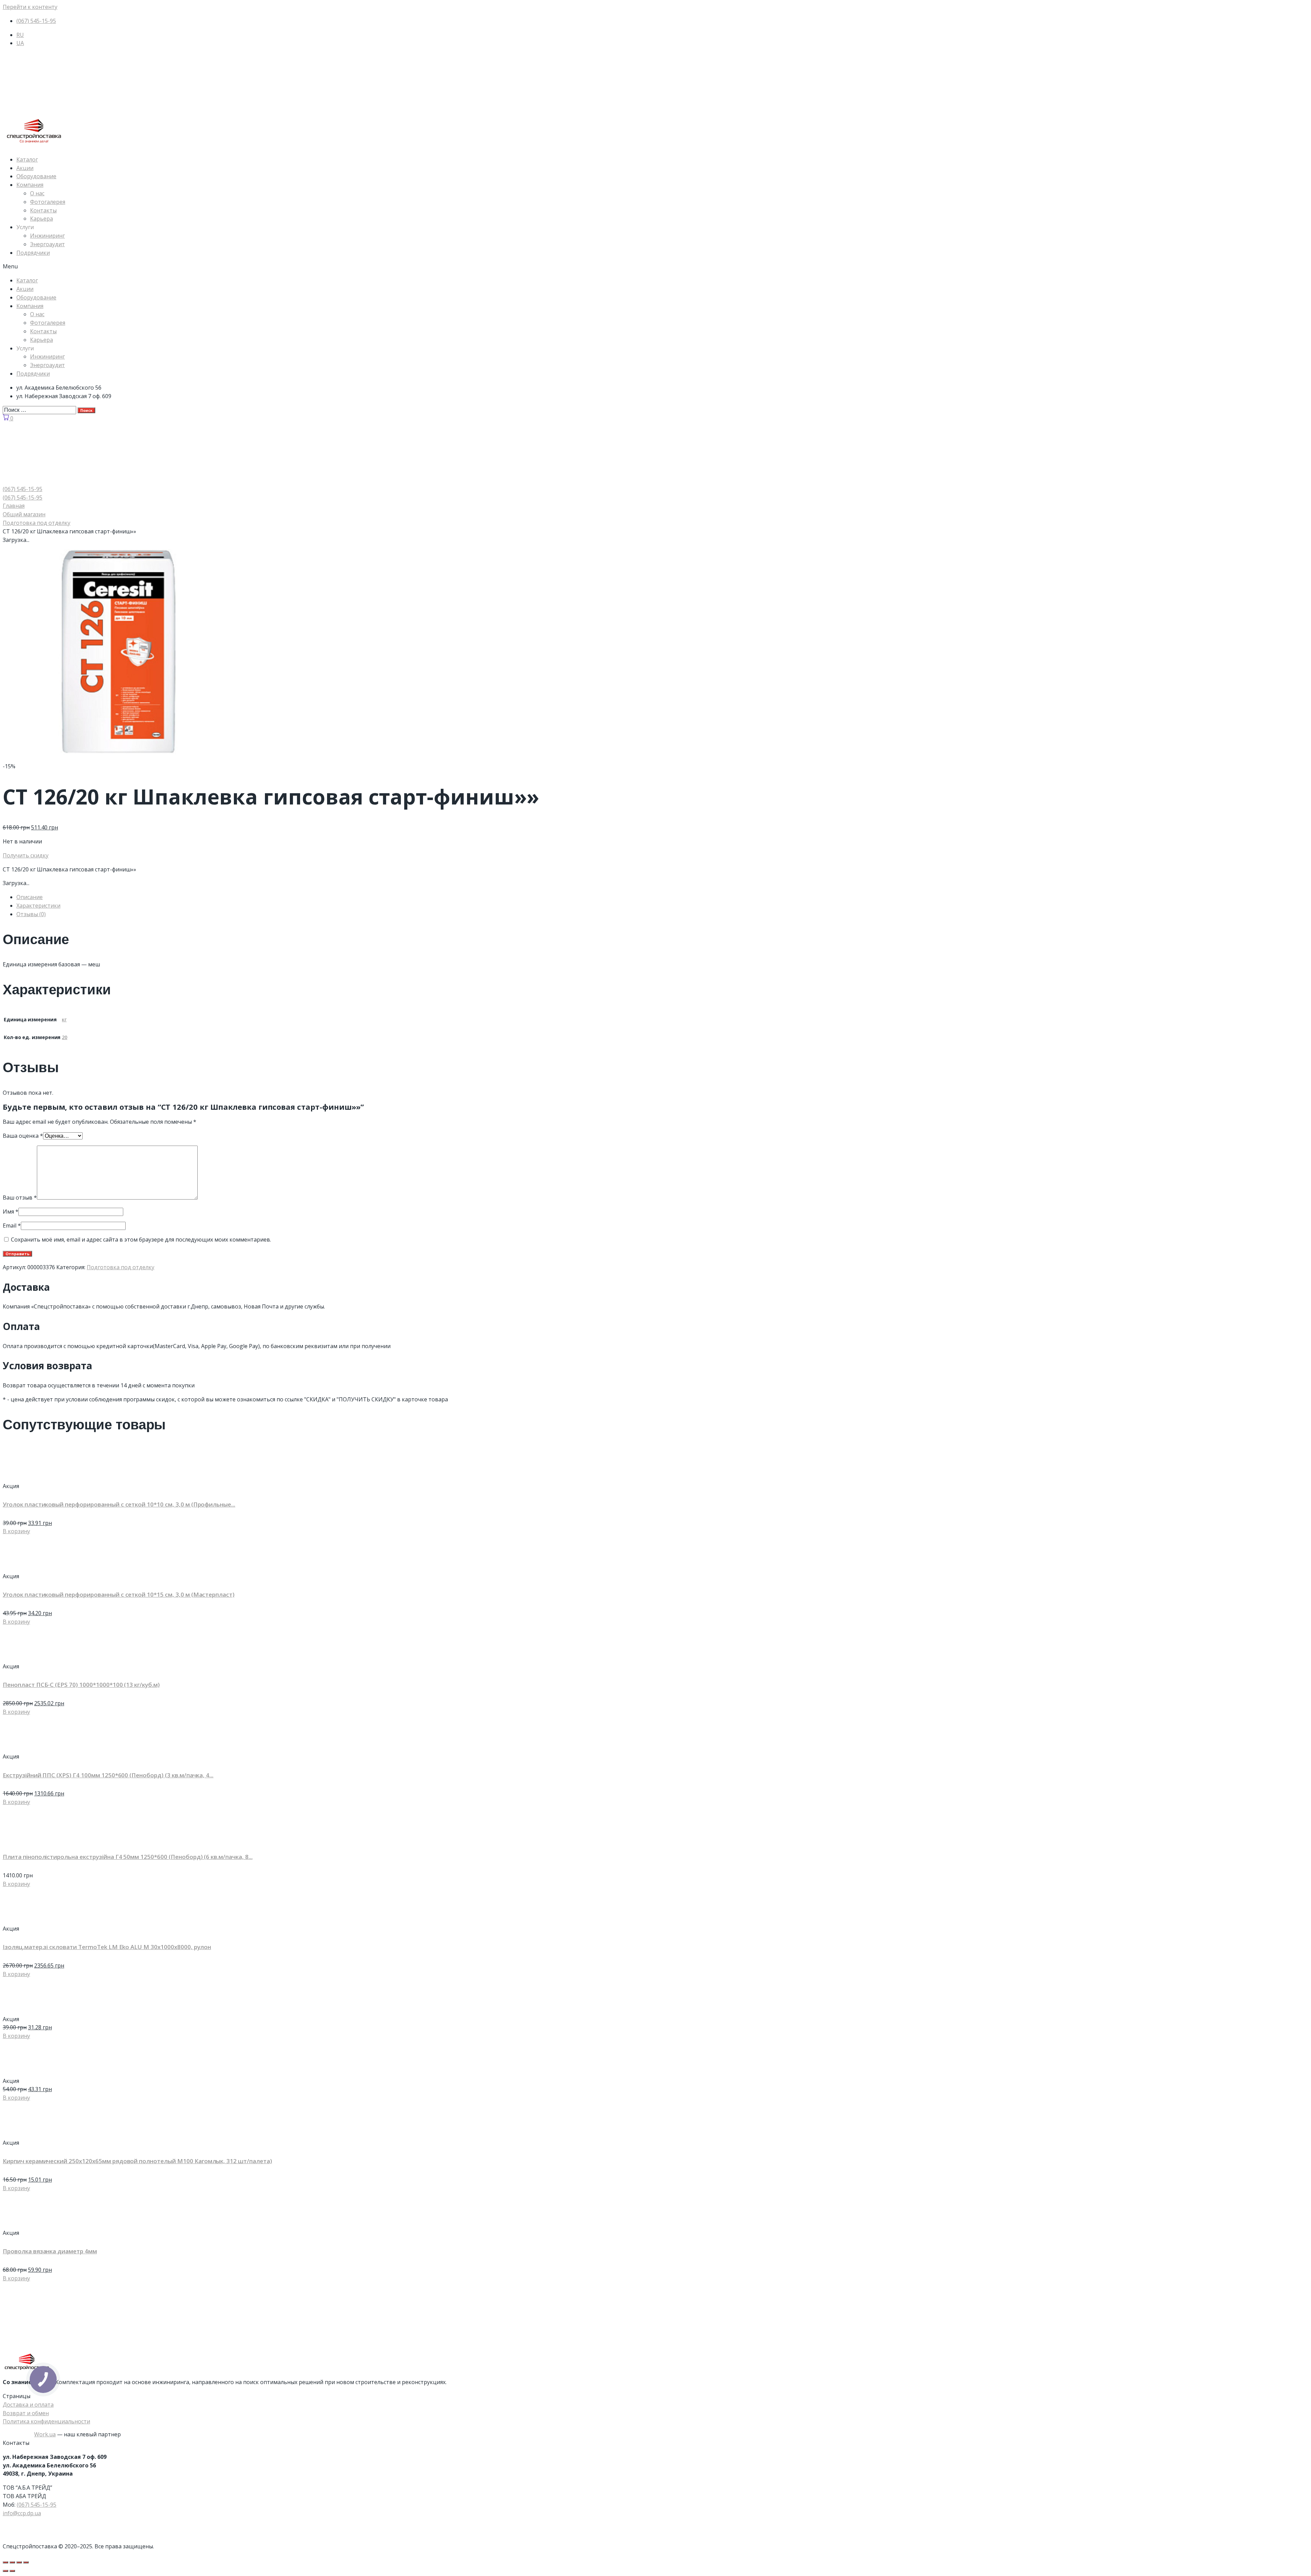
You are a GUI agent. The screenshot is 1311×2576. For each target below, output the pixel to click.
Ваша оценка (23, 1136)
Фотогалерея (48, 202)
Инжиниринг (47, 236)
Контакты (43, 210)
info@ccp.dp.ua (22, 2513)
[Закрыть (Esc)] (5, 2562)
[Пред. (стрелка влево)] (5, 2571)
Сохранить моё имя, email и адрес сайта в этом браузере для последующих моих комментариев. (141, 1240)
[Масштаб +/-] (26, 2562)
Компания (30, 185)
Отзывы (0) (31, 914)
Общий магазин (24, 514)
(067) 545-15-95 (37, 2505)
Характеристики (38, 906)
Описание (30, 897)
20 (65, 1037)
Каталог (27, 159)
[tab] (662, 897)
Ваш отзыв (20, 1198)
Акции (25, 168)
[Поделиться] (12, 2562)
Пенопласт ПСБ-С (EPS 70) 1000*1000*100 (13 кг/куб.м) (81, 1685)
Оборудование (36, 176)
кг (64, 1019)
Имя (11, 1212)
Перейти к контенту (30, 7)
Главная (14, 506)
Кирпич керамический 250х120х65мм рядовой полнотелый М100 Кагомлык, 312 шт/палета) (137, 2161)
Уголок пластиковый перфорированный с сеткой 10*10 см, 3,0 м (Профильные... (119, 1504)
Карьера (41, 219)
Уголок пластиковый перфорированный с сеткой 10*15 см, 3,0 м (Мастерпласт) (119, 1594)
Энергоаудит (47, 244)
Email (12, 1226)
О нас (37, 193)
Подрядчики (33, 253)
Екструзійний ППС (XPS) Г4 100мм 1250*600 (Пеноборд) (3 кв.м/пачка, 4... (108, 1775)
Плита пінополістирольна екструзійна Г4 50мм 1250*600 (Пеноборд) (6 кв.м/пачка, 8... (128, 1857)
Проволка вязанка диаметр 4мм (50, 2251)
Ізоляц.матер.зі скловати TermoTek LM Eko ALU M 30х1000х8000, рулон (107, 1947)
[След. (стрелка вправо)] (12, 2571)
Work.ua (45, 2434)
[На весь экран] (19, 2562)
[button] (655, 267)
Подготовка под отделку (37, 523)
